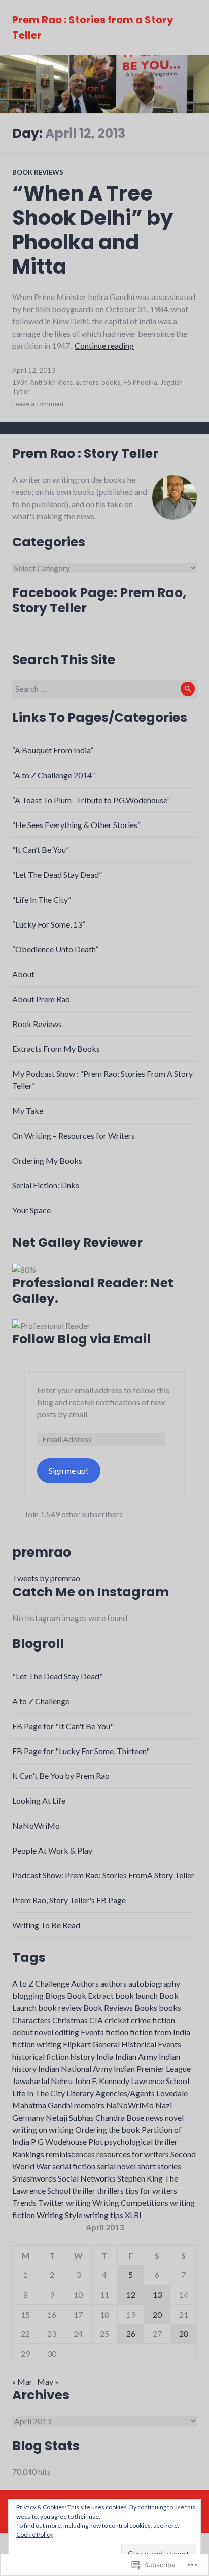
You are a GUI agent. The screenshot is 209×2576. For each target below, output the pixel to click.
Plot (96, 2142)
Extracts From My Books (56, 1049)
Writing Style (59, 2215)
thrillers (110, 2190)
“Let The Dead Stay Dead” (57, 874)
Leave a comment (38, 404)
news (154, 2117)
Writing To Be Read (46, 1925)
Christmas (70, 2020)
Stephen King (140, 2178)
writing (78, 2203)
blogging (28, 1995)
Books (146, 2008)
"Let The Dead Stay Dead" (58, 1676)
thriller (84, 2190)
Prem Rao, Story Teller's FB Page (69, 1900)
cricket (117, 2020)
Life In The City (39, 2093)
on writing (56, 2129)
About (23, 974)
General (106, 2044)
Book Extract (90, 1995)
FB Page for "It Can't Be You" (63, 1726)
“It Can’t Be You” (41, 850)
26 (131, 2334)
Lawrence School (160, 2081)
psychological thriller (141, 2142)
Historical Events (151, 2044)
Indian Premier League (152, 2069)
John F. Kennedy (102, 2081)
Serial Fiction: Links (46, 1185)
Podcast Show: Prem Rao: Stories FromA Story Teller (103, 1875)
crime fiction (153, 2020)
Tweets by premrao (46, 1578)
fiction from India (160, 2032)
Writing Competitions (130, 2203)
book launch (136, 1995)
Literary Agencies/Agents (111, 2093)
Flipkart (77, 2044)
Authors (85, 1983)
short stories (159, 2166)
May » (48, 2381)
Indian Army (136, 2056)
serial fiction (74, 2166)
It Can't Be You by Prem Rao (61, 1776)
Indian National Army (75, 2069)
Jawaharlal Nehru (42, 2081)
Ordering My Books (47, 1160)
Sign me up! (68, 1471)
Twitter (51, 2203)
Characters (31, 2020)
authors (87, 382)
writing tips (103, 2215)
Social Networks (87, 2178)
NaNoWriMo (36, 1825)
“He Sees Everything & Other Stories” (76, 825)
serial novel (116, 2166)
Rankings (28, 2154)
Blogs (55, 1995)
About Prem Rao (41, 999)
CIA (96, 2020)
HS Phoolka (140, 382)
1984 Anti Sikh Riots (42, 382)
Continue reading (104, 345)
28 (184, 2334)
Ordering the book (108, 2129)
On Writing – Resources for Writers (74, 1135)
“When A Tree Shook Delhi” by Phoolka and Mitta (93, 230)
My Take (28, 1111)
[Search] (188, 689)
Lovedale (172, 2093)
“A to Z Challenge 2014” (54, 775)
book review (60, 2008)
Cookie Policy (34, 2535)
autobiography (154, 1983)
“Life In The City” (42, 899)
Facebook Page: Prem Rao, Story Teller (99, 600)
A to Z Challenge (41, 1701)
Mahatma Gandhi (42, 2105)
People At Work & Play (52, 1850)
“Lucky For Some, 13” (49, 924)
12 (131, 2294)
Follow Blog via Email (81, 1339)
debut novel (33, 2032)
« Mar (22, 2381)
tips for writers (151, 2190)
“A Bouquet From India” (53, 750)
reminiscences (70, 2154)
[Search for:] (104, 689)
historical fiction (41, 2056)
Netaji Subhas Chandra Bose (95, 2117)
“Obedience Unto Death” (55, 949)
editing (67, 2032)
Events (92, 2032)
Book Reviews (38, 172)
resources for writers (133, 2154)
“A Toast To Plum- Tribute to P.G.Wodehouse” (91, 800)
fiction (117, 2032)
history (83, 2056)
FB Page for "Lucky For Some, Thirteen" (81, 1751)
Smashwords (34, 2178)
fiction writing (37, 2044)
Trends (24, 2203)
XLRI (133, 2215)
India (105, 2056)
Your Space (31, 1210)
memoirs (89, 2105)
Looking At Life (39, 1801)
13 (157, 2294)
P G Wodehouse (59, 2142)
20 (157, 2314)
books (111, 382)
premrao (42, 1552)
